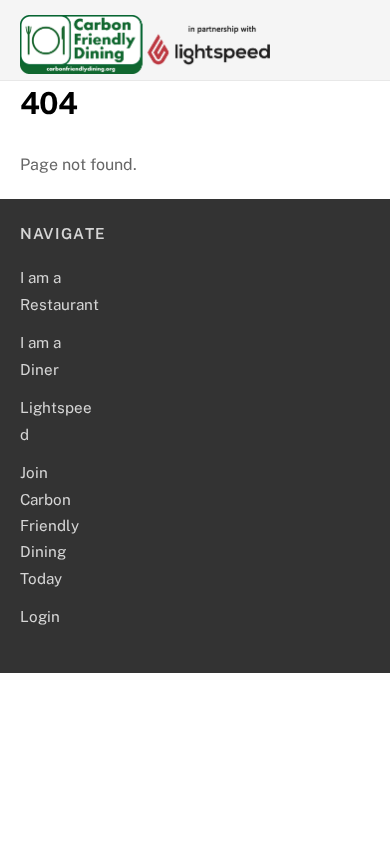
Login (40, 616)
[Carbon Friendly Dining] (145, 65)
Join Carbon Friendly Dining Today (49, 525)
